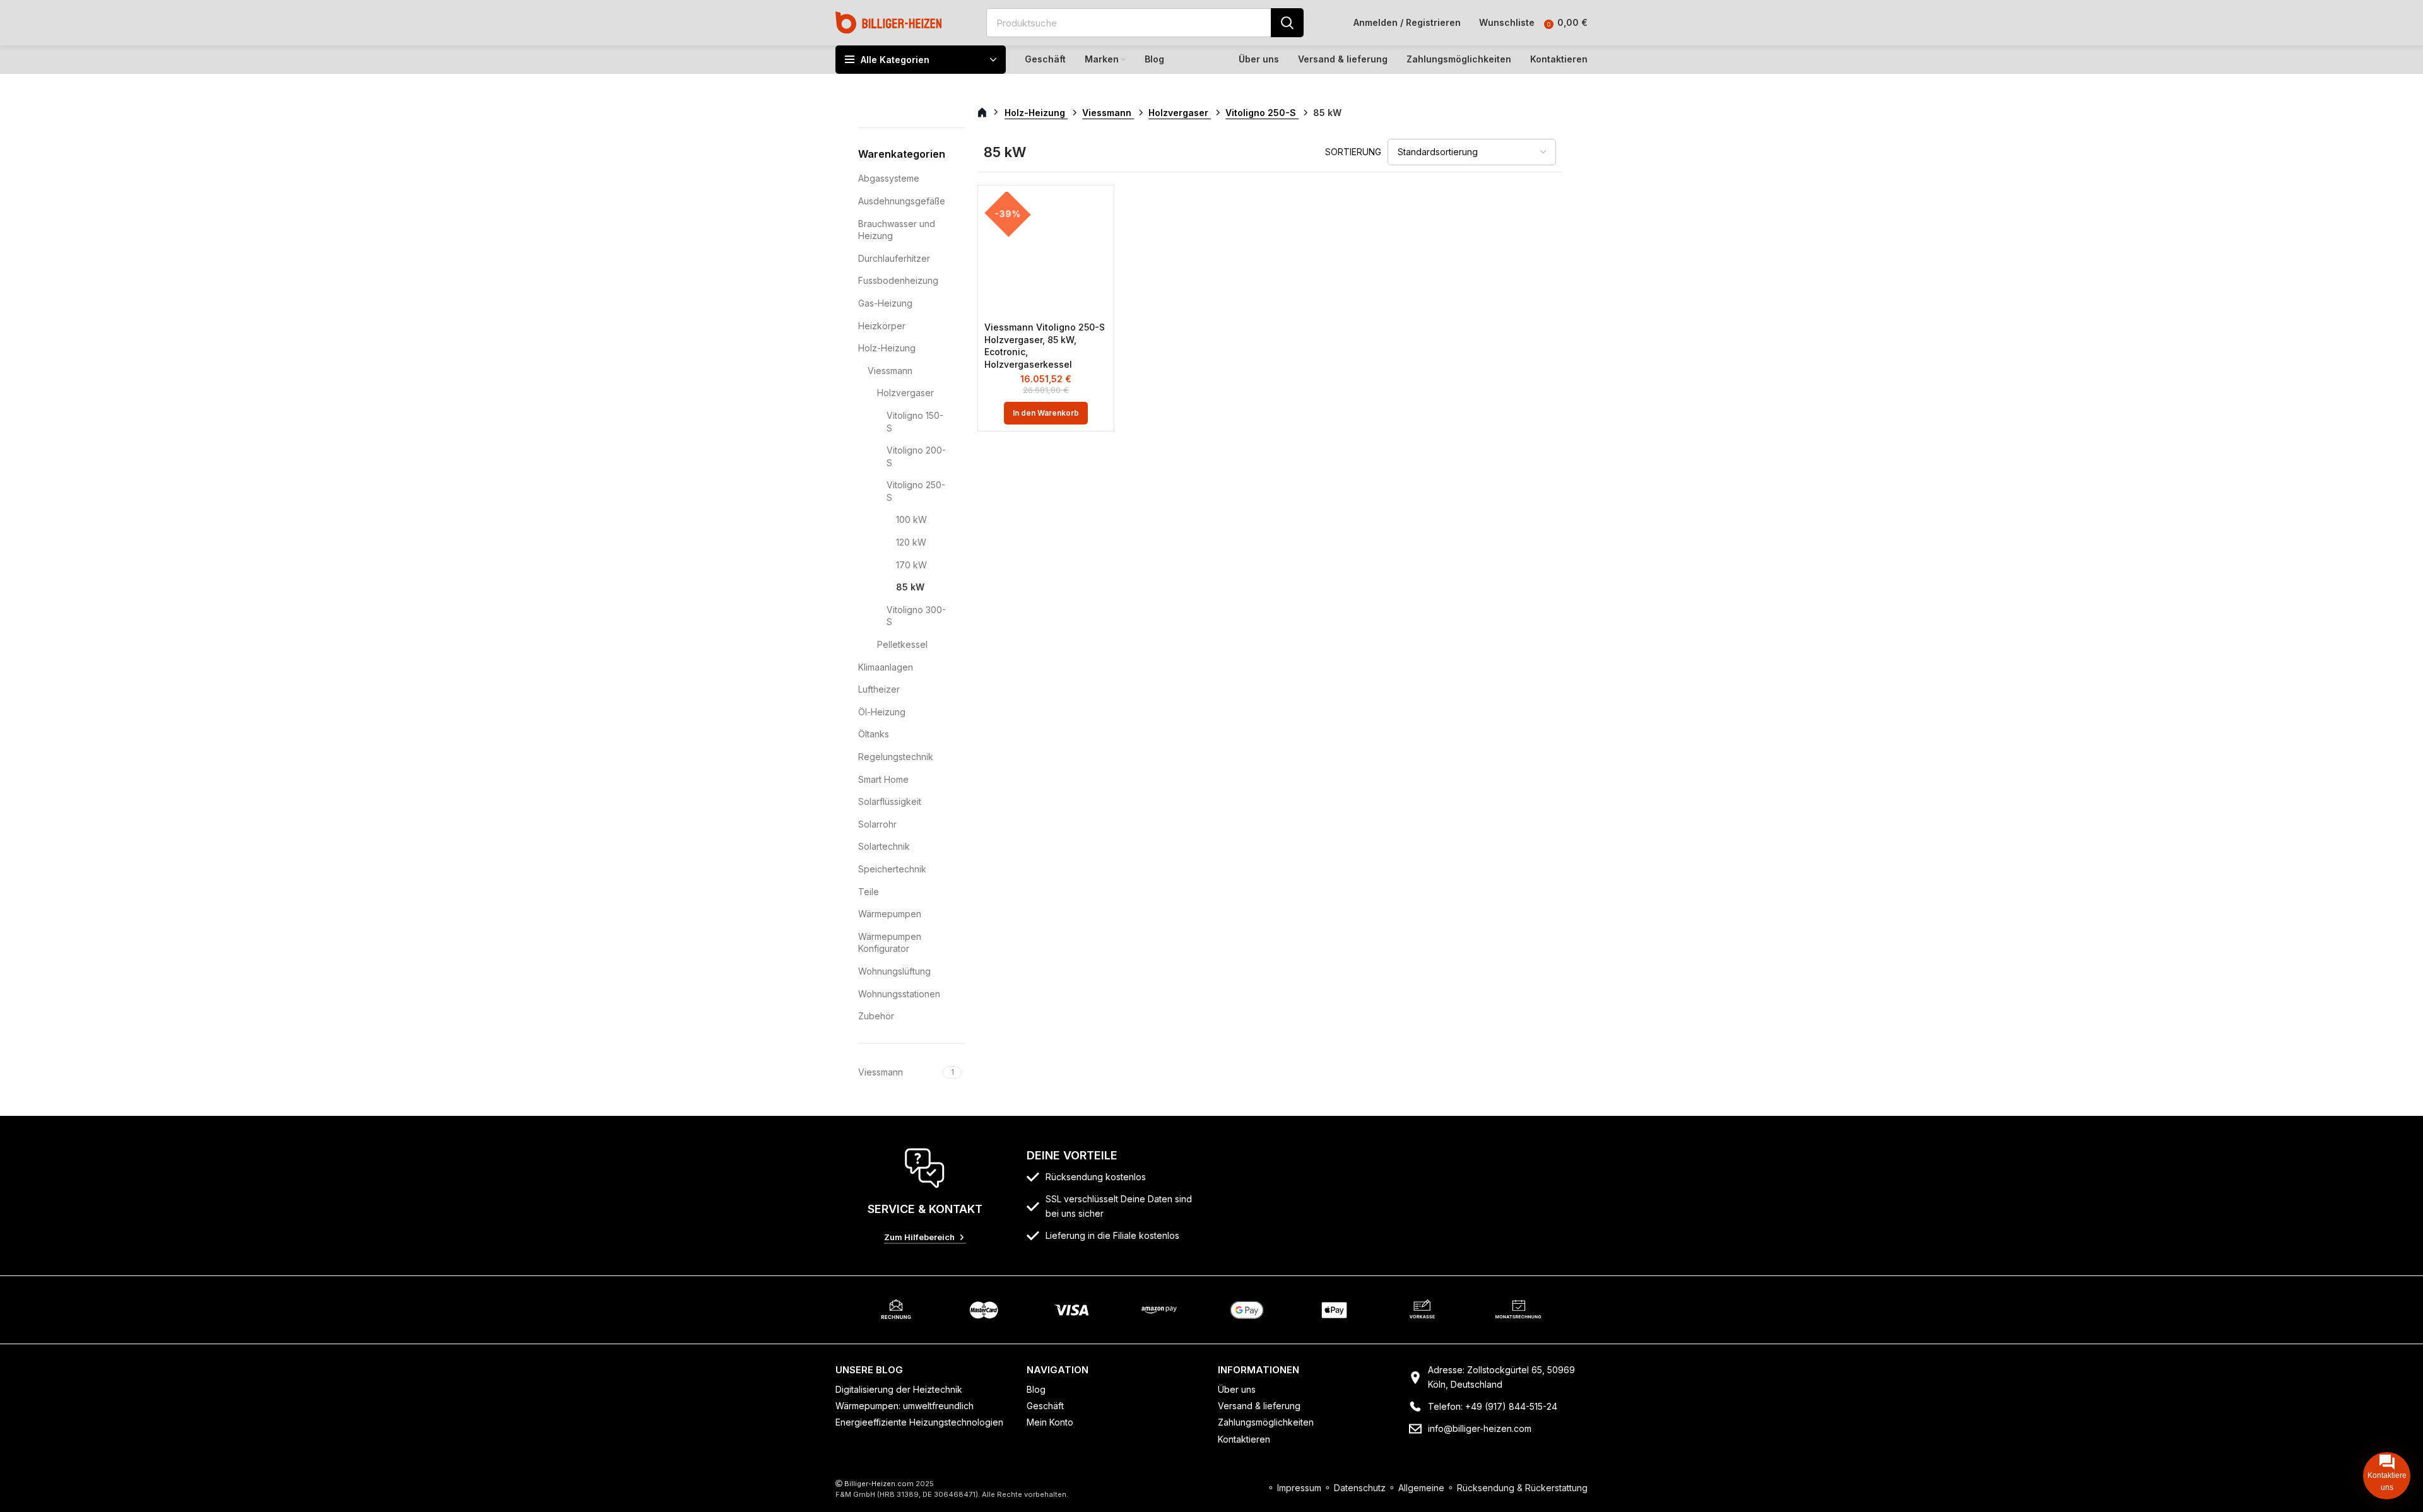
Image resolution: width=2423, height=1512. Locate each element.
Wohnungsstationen (899, 994)
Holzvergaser (905, 393)
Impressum (1299, 1488)
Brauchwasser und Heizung (897, 230)
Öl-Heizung (882, 712)
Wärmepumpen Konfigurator (890, 943)
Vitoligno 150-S (915, 422)
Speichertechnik (892, 869)
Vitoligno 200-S (916, 456)
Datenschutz (1360, 1488)
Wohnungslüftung (894, 971)
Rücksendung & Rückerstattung (1522, 1488)
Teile (869, 892)
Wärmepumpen (890, 914)
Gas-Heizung (885, 303)
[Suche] (1287, 23)
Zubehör (876, 1016)
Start (989, 113)
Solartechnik (884, 846)
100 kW (911, 519)
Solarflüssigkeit (890, 801)
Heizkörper (882, 326)
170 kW (911, 565)
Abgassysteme (889, 178)
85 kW (910, 587)
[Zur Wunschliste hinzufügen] (1098, 212)
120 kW (911, 542)
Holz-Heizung (887, 348)
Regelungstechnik (896, 757)
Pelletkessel (902, 644)
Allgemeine (1421, 1488)
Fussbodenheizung (898, 280)
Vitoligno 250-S (916, 491)
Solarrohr (877, 824)
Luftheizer (879, 689)
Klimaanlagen (886, 667)
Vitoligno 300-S (916, 616)
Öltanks (874, 734)
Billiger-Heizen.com (879, 1484)
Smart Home (883, 779)
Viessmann (890, 371)
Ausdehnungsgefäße (902, 201)
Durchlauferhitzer (894, 258)
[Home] (889, 22)
